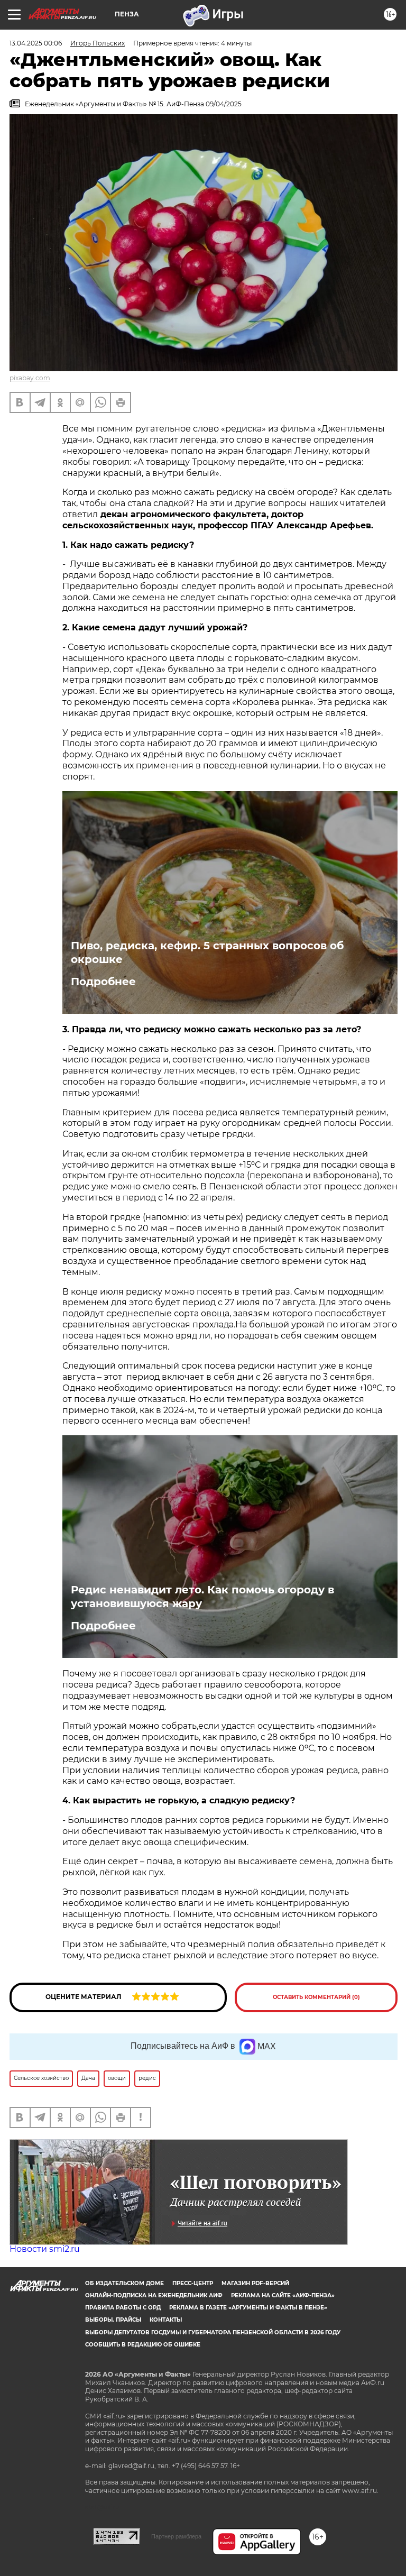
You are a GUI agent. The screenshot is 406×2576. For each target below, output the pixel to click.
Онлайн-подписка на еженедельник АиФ (154, 2295)
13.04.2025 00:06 (36, 43)
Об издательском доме (124, 2283)
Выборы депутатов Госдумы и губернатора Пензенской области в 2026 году (213, 2332)
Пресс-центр (193, 2283)
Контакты (166, 2320)
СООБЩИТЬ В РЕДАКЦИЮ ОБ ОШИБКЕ (143, 2345)
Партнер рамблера (176, 2536)
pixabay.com (30, 378)
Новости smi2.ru (45, 2249)
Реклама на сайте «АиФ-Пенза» (283, 2295)
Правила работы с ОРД (123, 2308)
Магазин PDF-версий (255, 2283)
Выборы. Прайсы (113, 2320)
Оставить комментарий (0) (316, 1997)
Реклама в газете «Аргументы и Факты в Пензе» (248, 2308)
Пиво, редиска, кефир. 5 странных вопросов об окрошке (207, 952)
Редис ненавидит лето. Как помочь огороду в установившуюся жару (202, 1597)
